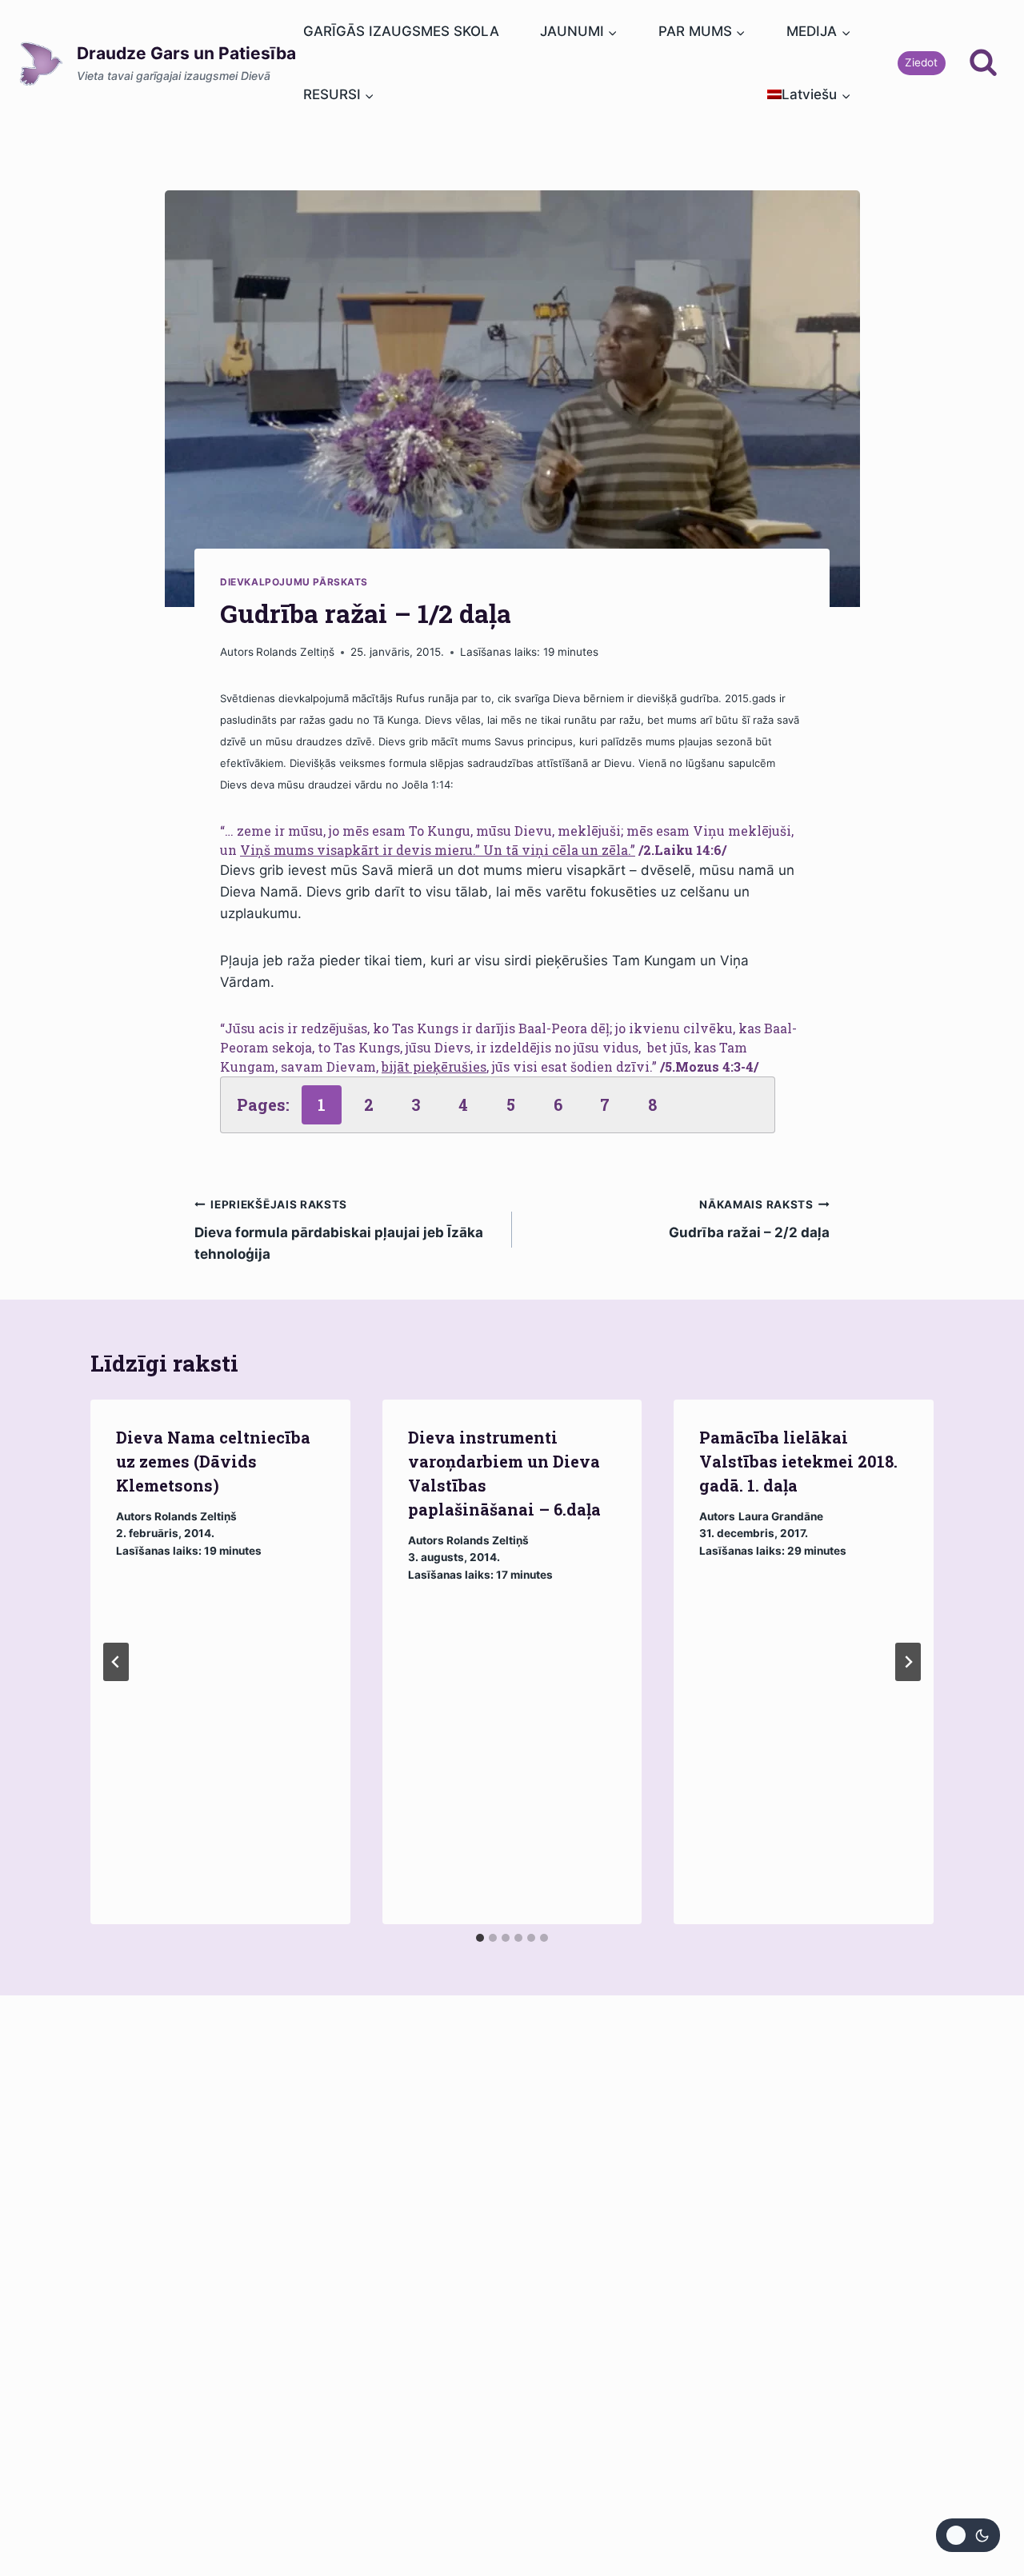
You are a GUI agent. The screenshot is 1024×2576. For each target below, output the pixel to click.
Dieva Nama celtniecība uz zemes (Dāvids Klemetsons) (213, 1461)
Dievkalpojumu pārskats (294, 582)
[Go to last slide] (116, 1662)
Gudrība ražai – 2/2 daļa (749, 1219)
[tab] (480, 1938)
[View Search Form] (983, 63)
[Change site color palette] (968, 2535)
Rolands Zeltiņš (295, 652)
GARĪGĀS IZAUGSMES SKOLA (401, 31)
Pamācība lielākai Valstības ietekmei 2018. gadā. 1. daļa (798, 1461)
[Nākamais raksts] (908, 1662)
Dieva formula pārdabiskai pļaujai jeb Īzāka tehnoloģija (339, 1230)
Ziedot (921, 62)
